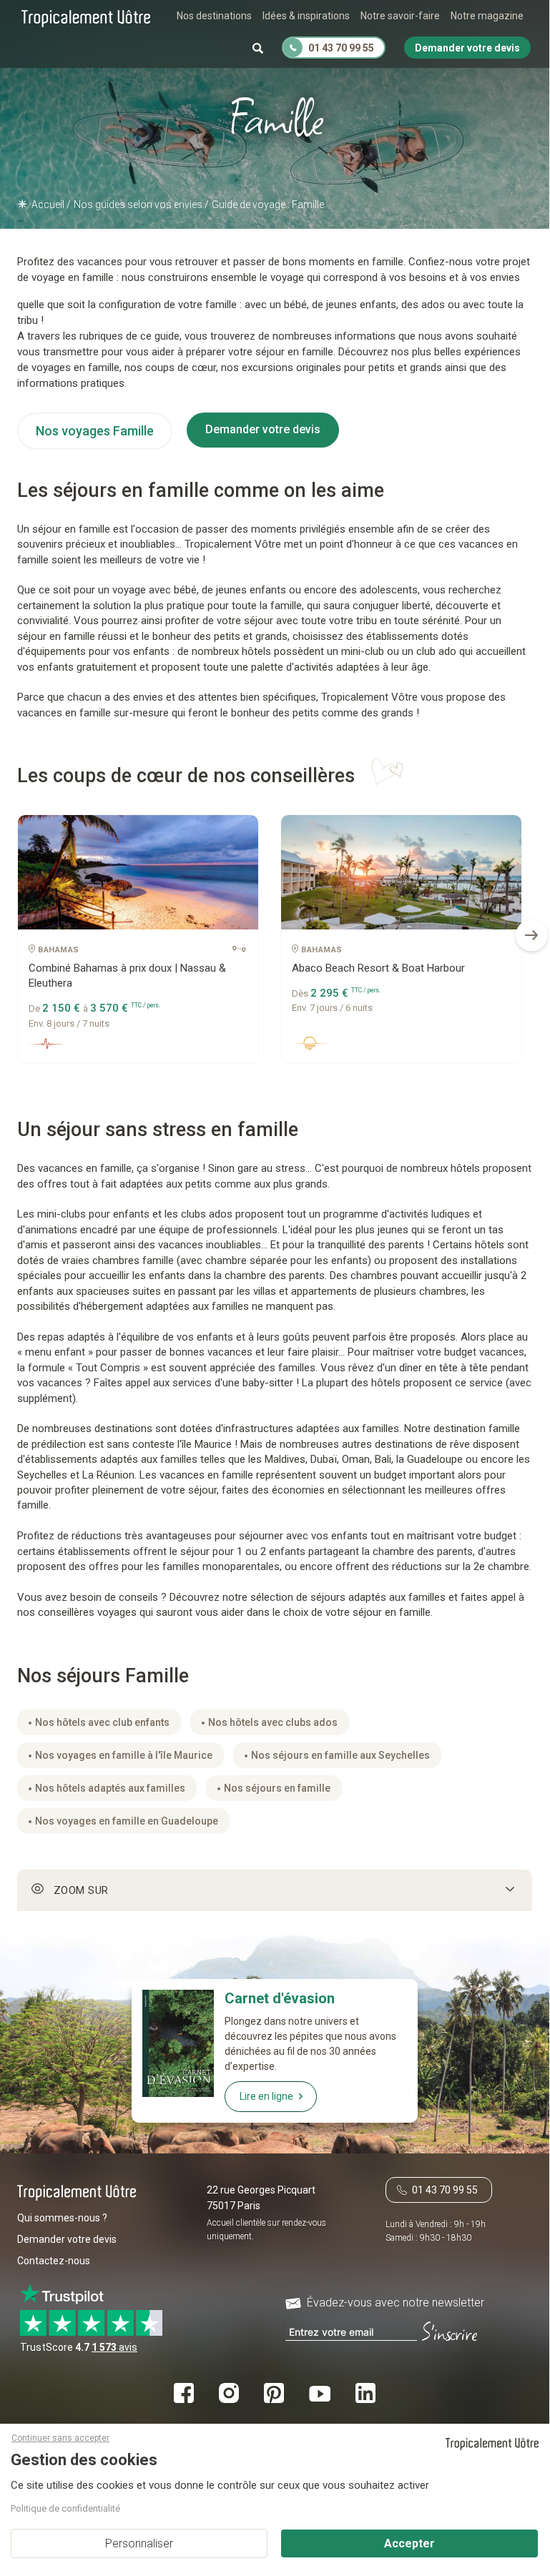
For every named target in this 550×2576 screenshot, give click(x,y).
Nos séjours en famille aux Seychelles (340, 1755)
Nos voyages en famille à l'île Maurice (124, 1755)
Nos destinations (214, 16)
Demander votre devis (263, 429)
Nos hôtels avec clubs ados (273, 1722)
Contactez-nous (54, 2261)
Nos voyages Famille (95, 431)
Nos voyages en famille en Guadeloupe (127, 1821)
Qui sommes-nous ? (62, 2218)
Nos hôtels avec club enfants (102, 1722)
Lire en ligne (266, 2096)
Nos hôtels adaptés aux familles (110, 1788)
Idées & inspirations (306, 16)
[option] (138, 944)
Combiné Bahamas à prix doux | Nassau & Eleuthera (127, 976)
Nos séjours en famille (277, 1788)
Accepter (409, 2543)
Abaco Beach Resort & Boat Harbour (378, 968)
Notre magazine (487, 16)
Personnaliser (139, 2543)
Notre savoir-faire (400, 16)
